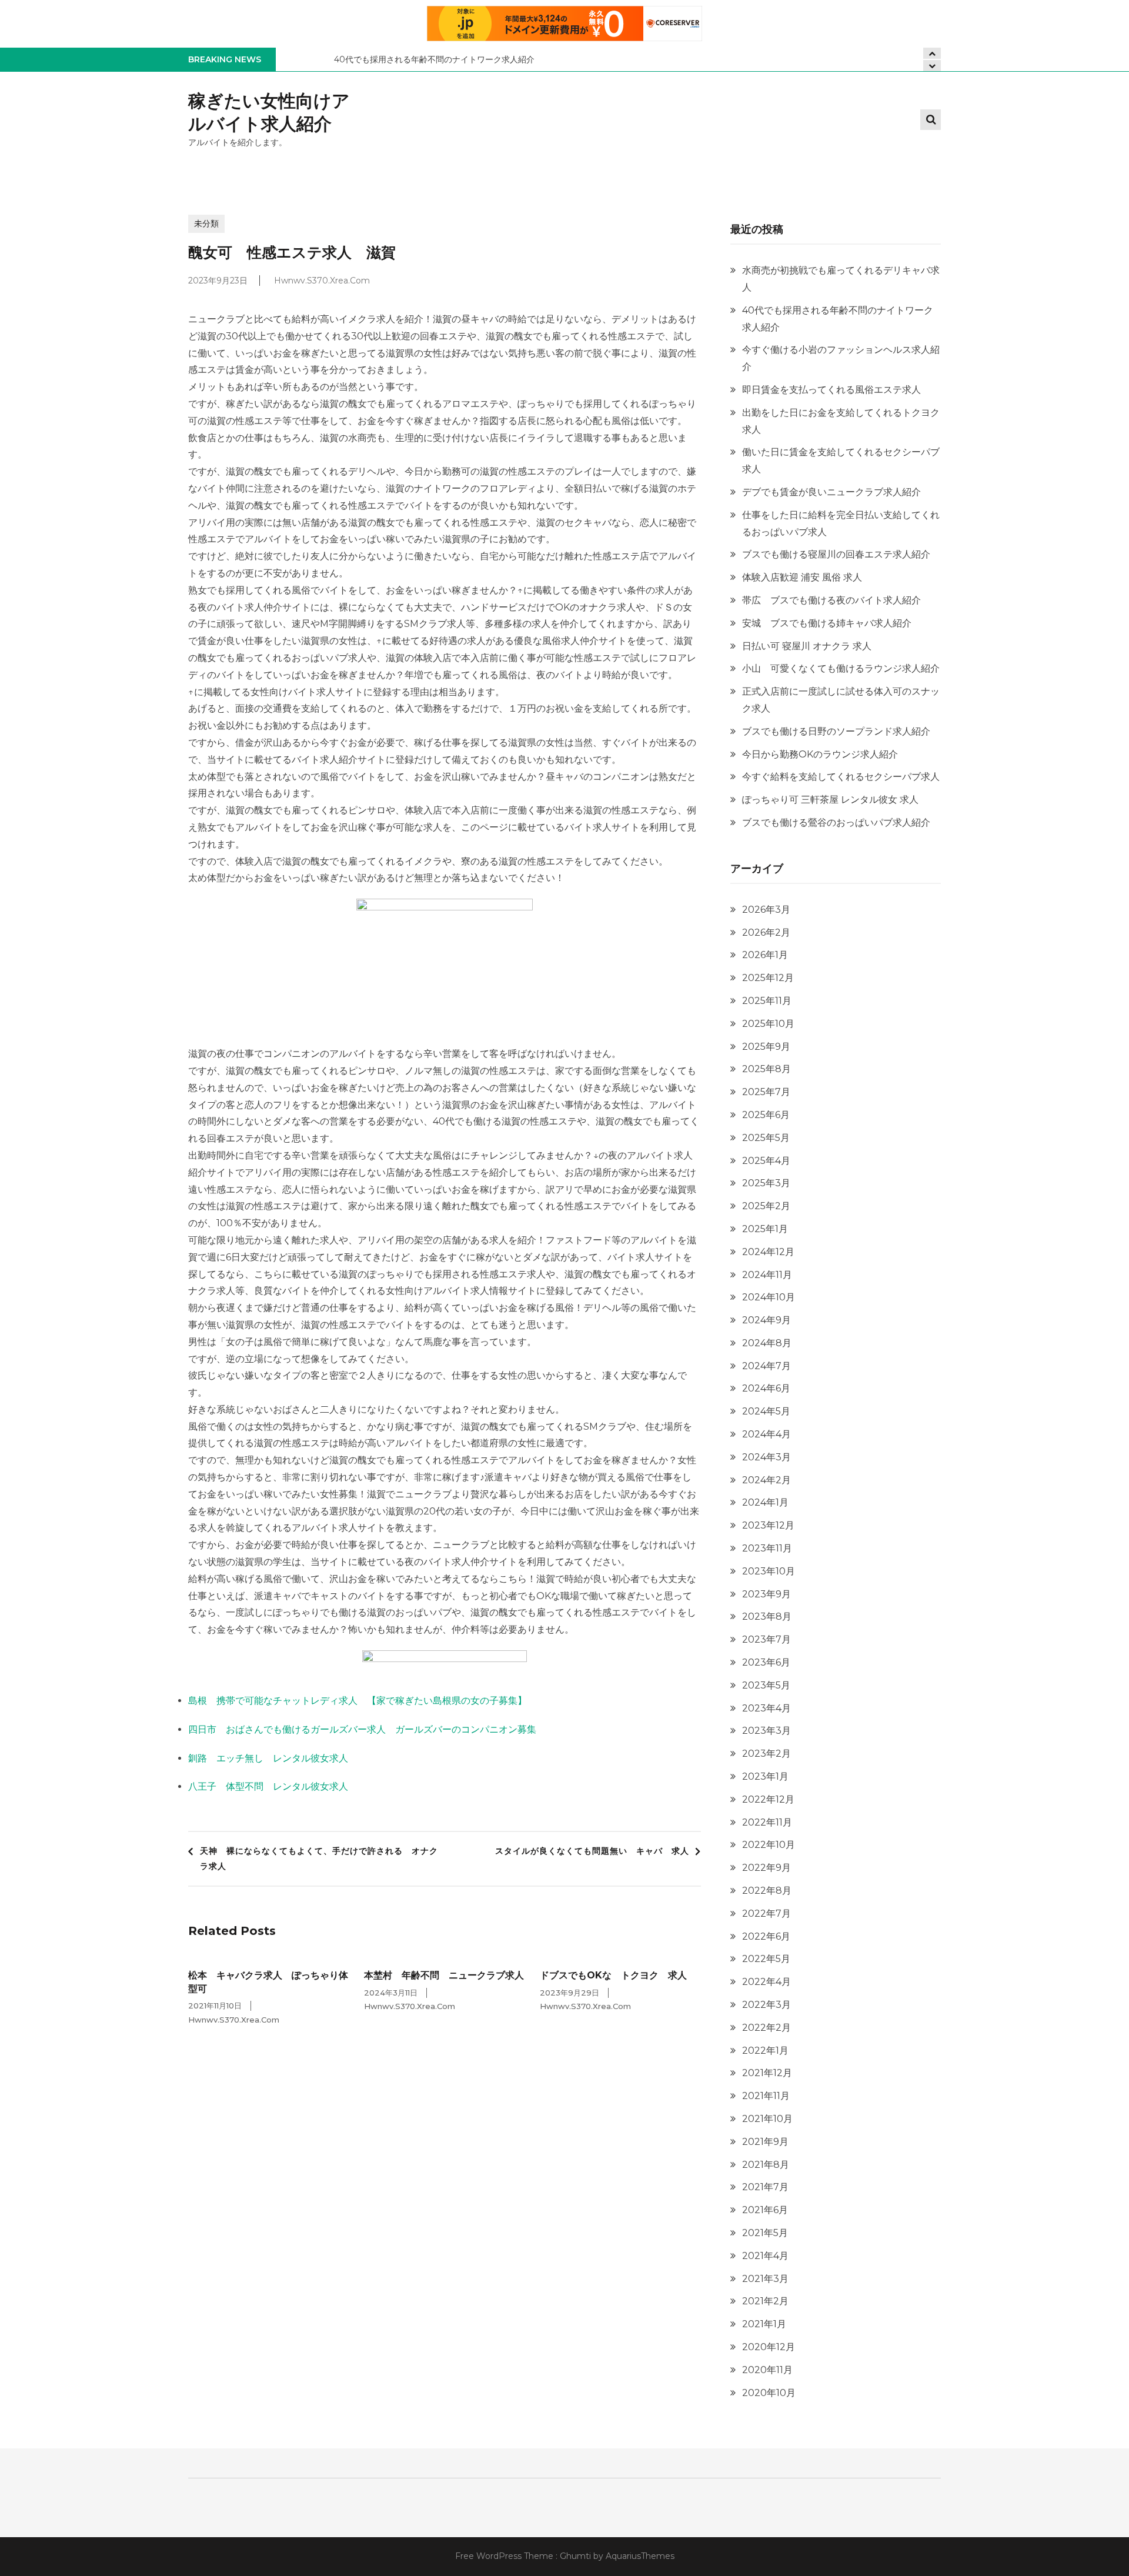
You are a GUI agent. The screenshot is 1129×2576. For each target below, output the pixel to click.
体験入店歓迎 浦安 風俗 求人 (802, 577)
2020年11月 (767, 2370)
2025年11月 (767, 1001)
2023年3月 (766, 1731)
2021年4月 (765, 2256)
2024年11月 (767, 1275)
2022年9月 (766, 1868)
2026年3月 (766, 910)
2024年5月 (766, 1411)
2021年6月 (765, 2210)
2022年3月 (766, 2005)
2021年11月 (766, 2096)
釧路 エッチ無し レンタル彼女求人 (268, 1758)
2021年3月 (765, 2279)
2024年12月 (768, 1252)
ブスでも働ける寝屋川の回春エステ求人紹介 (836, 554)
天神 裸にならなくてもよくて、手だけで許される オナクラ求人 (319, 1858)
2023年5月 (766, 1685)
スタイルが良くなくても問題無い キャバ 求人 (592, 1851)
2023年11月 (767, 1548)
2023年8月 (767, 1616)
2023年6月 (766, 1662)
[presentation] (932, 66)
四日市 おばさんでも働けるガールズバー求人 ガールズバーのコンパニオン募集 (362, 1729)
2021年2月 (765, 2301)
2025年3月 (766, 1183)
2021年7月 (765, 2187)
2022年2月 (766, 2028)
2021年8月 (766, 2165)
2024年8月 (767, 1343)
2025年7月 (766, 1092)
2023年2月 (766, 1754)
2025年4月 (766, 1161)
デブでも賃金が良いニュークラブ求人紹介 (831, 492)
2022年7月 (766, 1913)
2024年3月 (766, 1457)
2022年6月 (766, 1936)
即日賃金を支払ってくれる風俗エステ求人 (831, 390)
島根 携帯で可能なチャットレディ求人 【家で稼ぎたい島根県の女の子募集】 (358, 1701)
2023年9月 (766, 1594)
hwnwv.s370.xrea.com (322, 281)
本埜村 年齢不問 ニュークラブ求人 (444, 1975)
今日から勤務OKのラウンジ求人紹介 (820, 754)
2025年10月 (768, 1024)
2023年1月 (765, 1776)
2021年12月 (767, 2073)
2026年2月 (766, 932)
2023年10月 (769, 1571)
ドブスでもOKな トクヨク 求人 (613, 1975)
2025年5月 (766, 1138)
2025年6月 (766, 1115)
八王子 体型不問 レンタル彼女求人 (268, 1786)
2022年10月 (769, 1845)
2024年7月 (766, 1366)
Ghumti (575, 2556)
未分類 (206, 223)
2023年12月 (768, 1525)
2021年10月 (767, 2119)
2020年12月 (769, 2347)
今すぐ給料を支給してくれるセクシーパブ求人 (841, 777)
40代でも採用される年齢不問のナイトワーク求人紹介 (434, 59)
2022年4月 (766, 1982)
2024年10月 (769, 1297)
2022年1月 (765, 2051)
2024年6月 (766, 1388)
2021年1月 (764, 2324)
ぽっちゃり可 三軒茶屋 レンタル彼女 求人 (830, 800)
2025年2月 (766, 1206)
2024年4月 (766, 1434)
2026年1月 (765, 955)
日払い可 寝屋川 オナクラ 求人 (807, 646)
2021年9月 (765, 2142)
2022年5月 (766, 1959)
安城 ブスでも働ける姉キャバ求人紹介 (827, 623)
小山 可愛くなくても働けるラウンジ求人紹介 (841, 668)
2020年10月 (769, 2393)
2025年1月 (765, 1229)
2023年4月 (766, 1708)
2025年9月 (766, 1047)
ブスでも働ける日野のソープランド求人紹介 (836, 731)
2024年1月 (765, 1502)
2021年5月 (765, 2233)
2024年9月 (766, 1320)
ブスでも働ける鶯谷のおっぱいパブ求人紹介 (836, 822)
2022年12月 (768, 1799)
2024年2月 (766, 1480)
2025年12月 (768, 978)
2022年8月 (767, 1891)
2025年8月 (766, 1069)
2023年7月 (766, 1639)
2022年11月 (767, 1822)
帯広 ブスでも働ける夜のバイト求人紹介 (831, 600)
